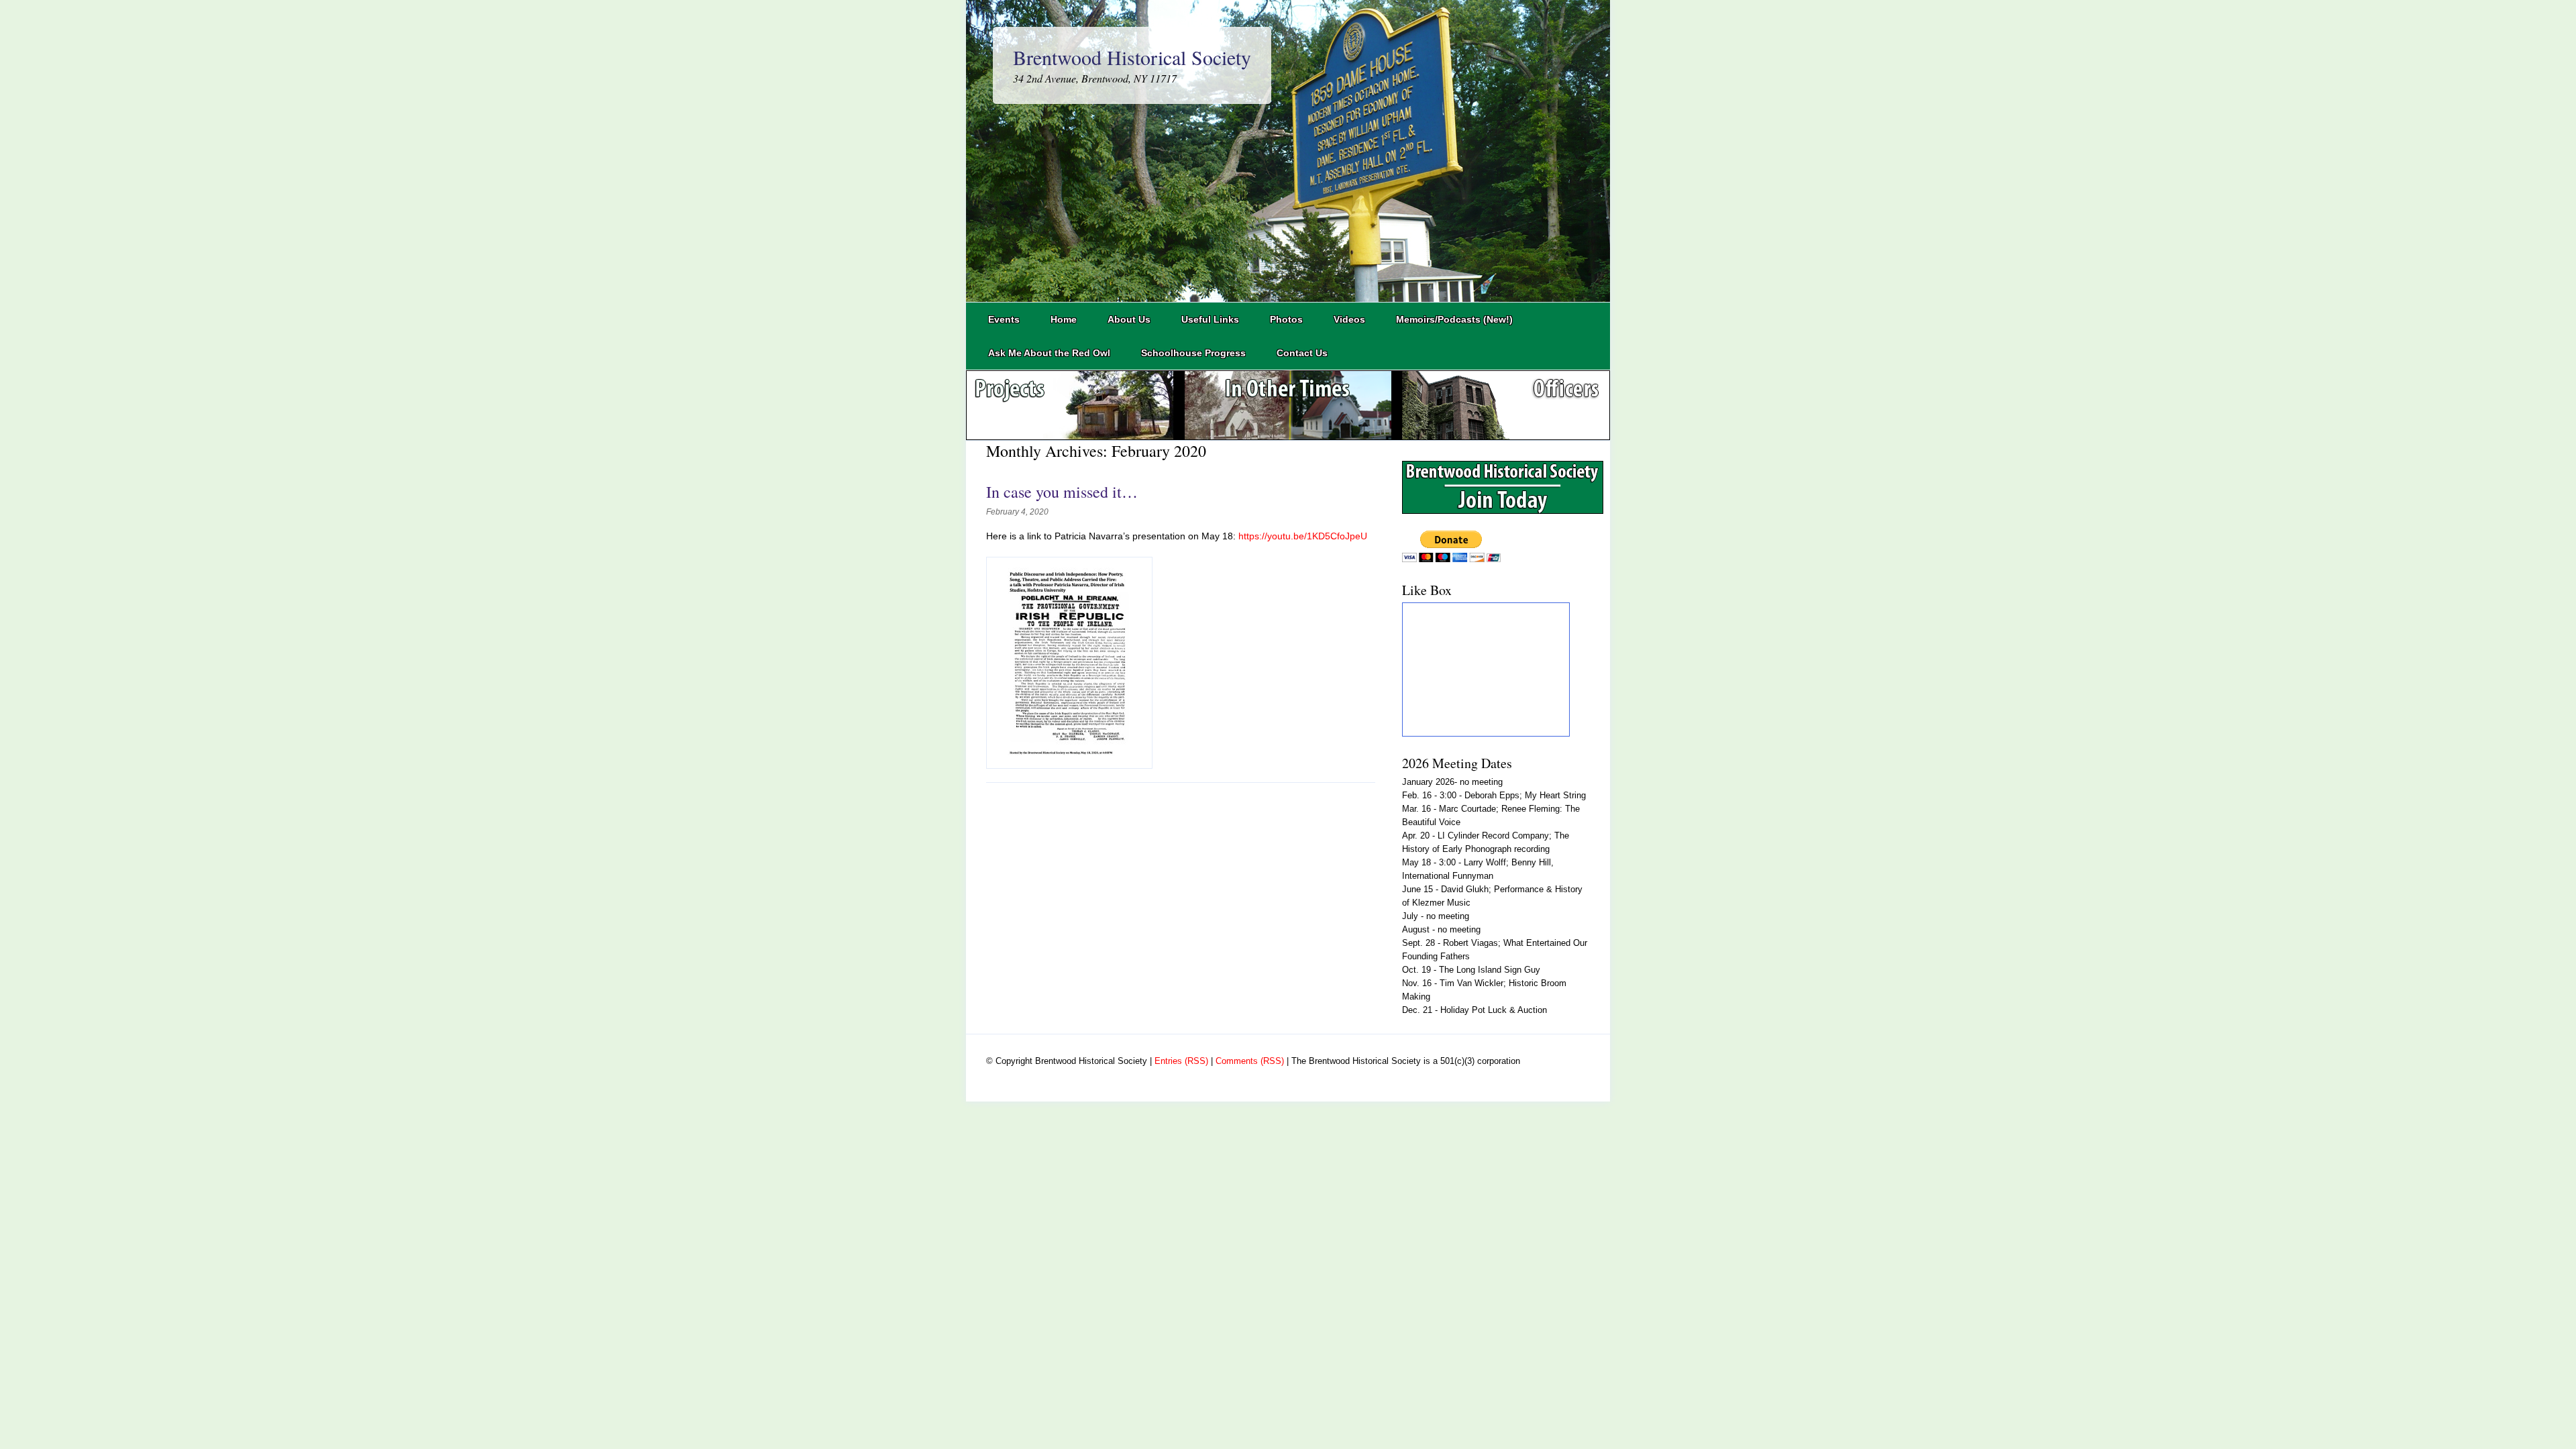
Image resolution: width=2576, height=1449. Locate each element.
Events (1004, 319)
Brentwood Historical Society (1132, 57)
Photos (1286, 319)
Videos (1349, 319)
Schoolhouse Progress (1193, 353)
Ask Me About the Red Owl (1049, 353)
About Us (1129, 319)
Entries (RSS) (1181, 1061)
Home (1064, 319)
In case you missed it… (1062, 492)
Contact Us (1302, 353)
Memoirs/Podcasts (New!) (1454, 319)
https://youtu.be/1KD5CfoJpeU (1303, 536)
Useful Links (1210, 319)
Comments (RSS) (1250, 1061)
